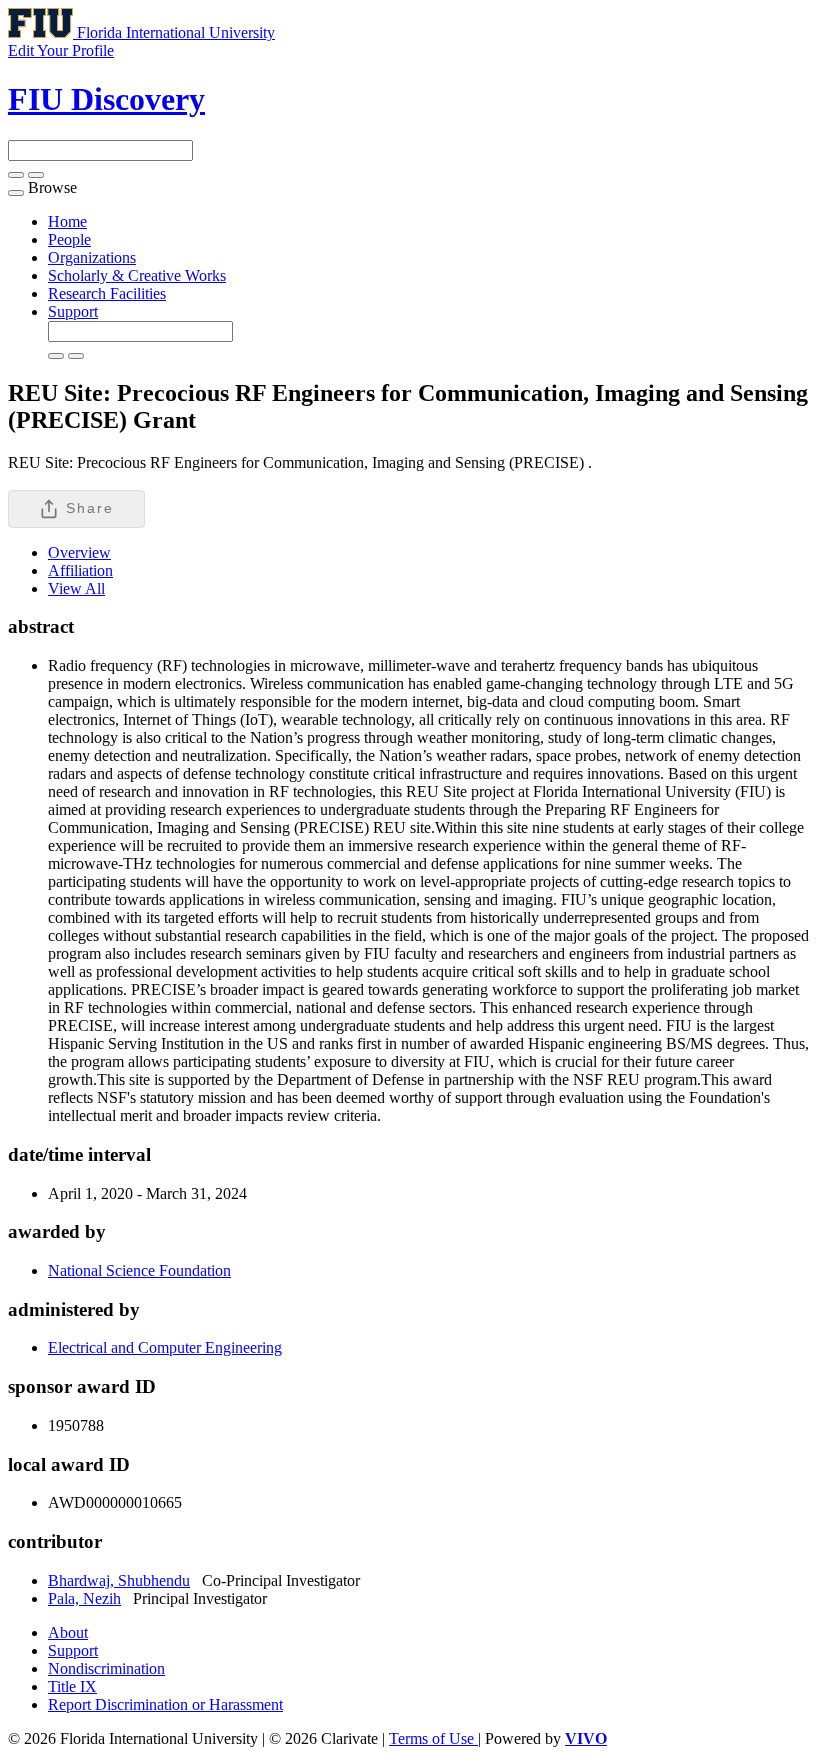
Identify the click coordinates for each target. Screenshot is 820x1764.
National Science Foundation (139, 1270)
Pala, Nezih (84, 1598)
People (69, 239)
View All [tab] (76, 588)
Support (73, 311)
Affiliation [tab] (80, 570)
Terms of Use (433, 1738)
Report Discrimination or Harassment (165, 1704)
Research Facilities (107, 293)
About (68, 1632)
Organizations (92, 257)
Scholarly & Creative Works (137, 275)
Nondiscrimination (106, 1668)
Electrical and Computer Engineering (165, 1347)
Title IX (72, 1686)
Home (67, 221)
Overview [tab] (79, 552)
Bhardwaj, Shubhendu (119, 1580)
